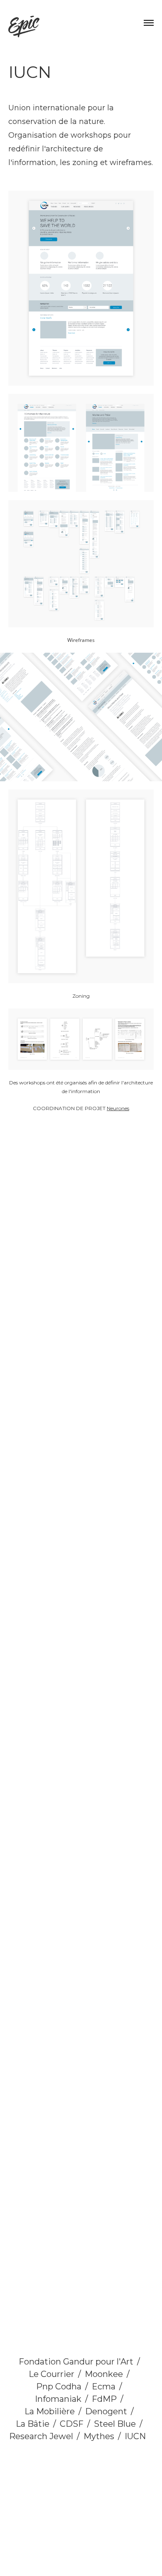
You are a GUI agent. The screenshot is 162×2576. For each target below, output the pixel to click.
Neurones (118, 1108)
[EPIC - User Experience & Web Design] (24, 27)
